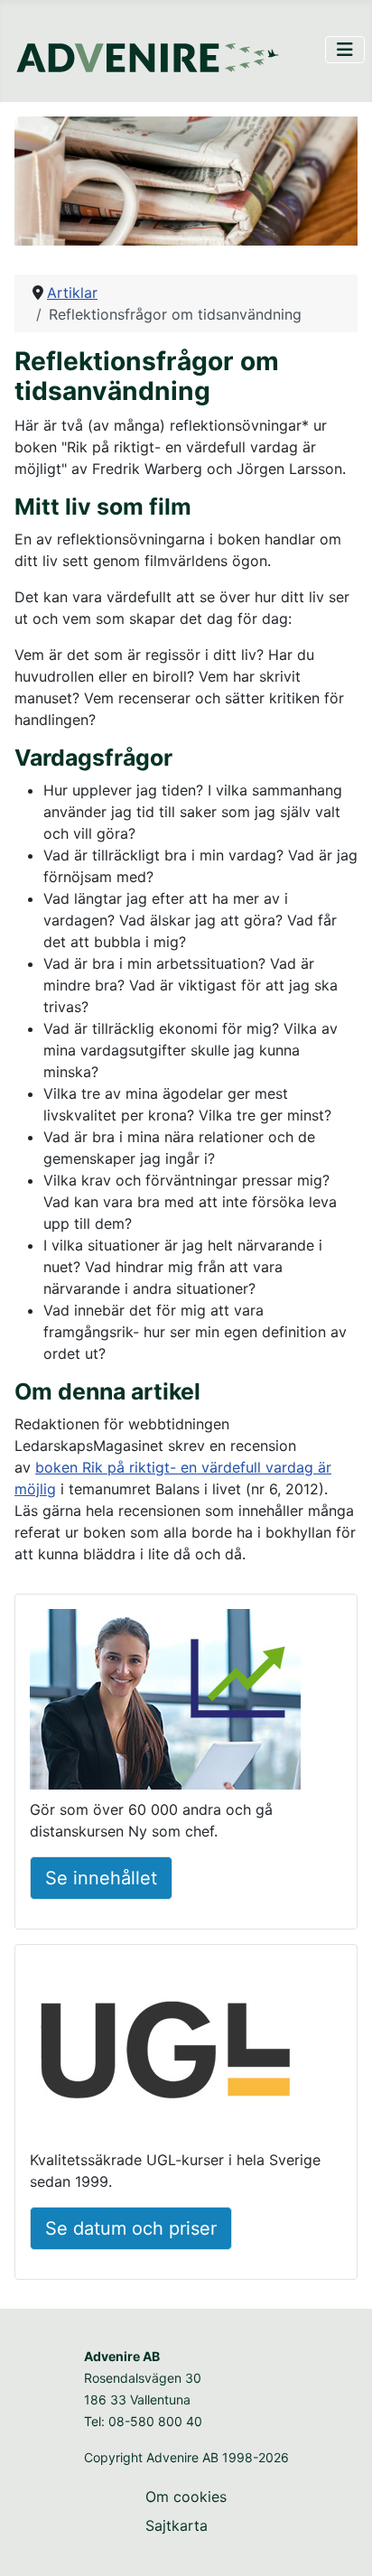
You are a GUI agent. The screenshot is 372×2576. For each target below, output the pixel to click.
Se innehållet (101, 1878)
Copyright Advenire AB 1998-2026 (186, 2457)
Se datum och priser (131, 2228)
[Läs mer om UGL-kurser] (165, 2052)
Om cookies (186, 2497)
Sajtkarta (177, 2525)
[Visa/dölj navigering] (345, 50)
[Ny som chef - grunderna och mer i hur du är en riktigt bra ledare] (165, 1702)
